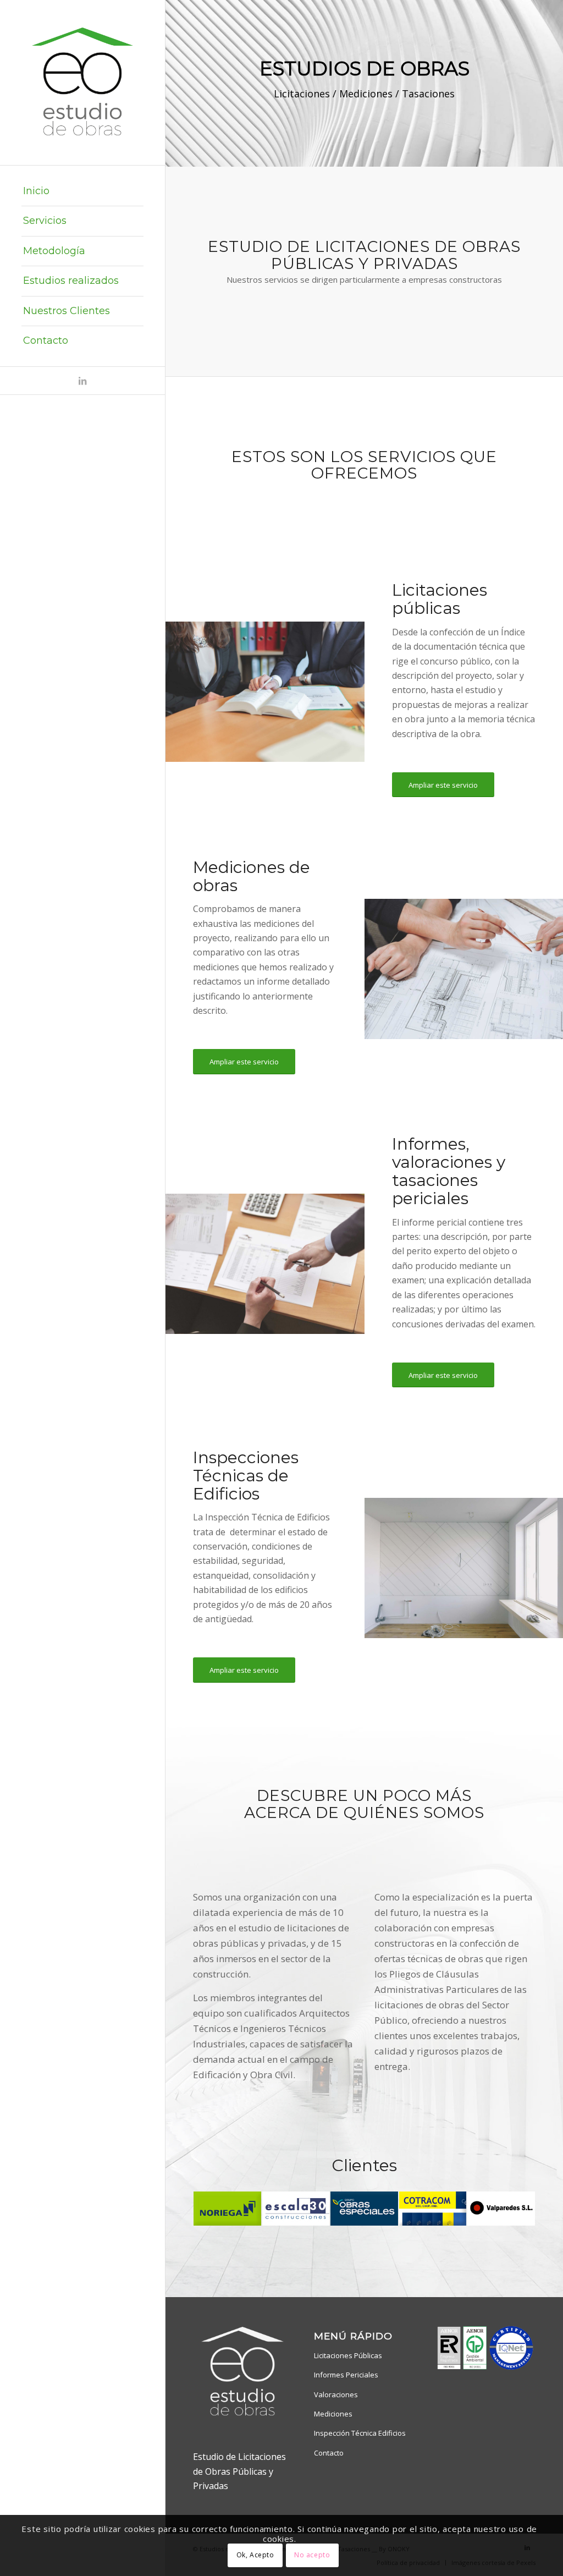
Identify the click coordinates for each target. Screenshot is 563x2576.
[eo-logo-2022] (82, 83)
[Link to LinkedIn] (82, 381)
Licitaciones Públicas (348, 2355)
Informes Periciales (346, 2375)
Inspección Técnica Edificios (360, 2433)
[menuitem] (82, 191)
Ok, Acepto (255, 2555)
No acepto (312, 2555)
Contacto (329, 2453)
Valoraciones (336, 2394)
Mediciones (333, 2414)
